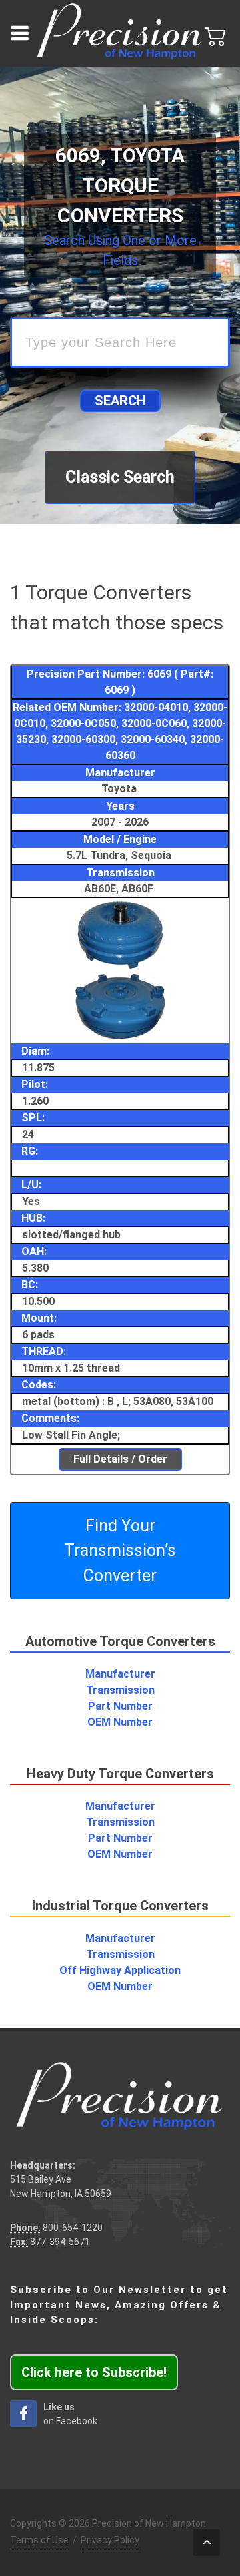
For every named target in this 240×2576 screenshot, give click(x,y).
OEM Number (120, 1722)
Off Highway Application (120, 1970)
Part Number (120, 1706)
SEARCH (120, 401)
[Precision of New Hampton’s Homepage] (120, 33)
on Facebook (70, 2414)
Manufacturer (120, 1674)
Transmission (120, 1690)
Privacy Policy (110, 2540)
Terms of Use (39, 2540)
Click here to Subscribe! (94, 2372)
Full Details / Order (120, 1459)
